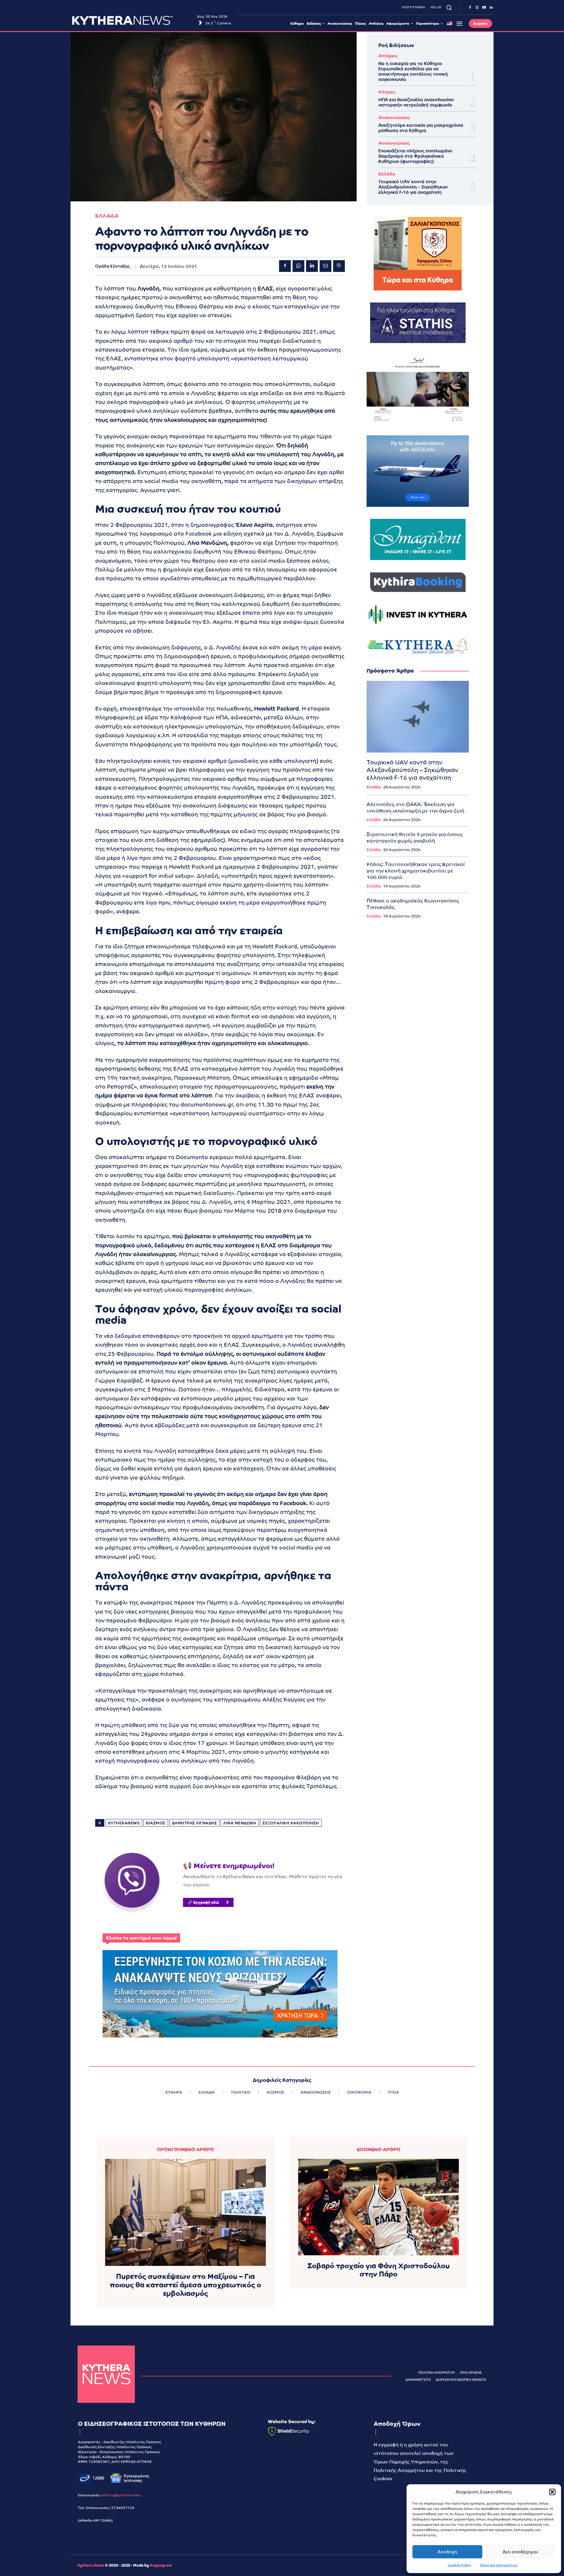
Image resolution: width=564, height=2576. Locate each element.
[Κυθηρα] (133, 20)
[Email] (325, 266)
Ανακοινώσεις (394, 117)
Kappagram (161, 2565)
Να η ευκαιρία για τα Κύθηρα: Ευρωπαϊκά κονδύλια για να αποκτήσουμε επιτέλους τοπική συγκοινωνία (413, 71)
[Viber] (339, 266)
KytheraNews (124, 1823)
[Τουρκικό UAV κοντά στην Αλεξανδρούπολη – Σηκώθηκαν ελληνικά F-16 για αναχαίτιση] (418, 717)
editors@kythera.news (121, 2495)
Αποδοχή (447, 2552)
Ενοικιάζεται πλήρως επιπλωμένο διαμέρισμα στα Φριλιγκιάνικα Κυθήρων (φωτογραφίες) (415, 156)
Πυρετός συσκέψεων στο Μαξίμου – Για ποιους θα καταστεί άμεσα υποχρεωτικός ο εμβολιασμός (186, 2285)
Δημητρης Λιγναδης (194, 1823)
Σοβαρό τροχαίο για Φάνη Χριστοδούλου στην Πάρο (379, 2270)
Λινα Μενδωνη (240, 1823)
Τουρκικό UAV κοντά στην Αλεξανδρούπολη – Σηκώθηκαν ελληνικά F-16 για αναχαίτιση (413, 187)
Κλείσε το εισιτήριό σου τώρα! (141, 1938)
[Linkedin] (491, 8)
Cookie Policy (459, 2565)
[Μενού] (459, 24)
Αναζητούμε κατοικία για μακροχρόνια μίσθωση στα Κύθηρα (421, 128)
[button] (552, 2492)
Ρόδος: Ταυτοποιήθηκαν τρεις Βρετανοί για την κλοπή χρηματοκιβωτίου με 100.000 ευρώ (416, 871)
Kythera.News (91, 2565)
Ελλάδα (387, 174)
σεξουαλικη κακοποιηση (291, 1823)
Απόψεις (388, 56)
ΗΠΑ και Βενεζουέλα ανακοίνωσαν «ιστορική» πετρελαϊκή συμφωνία (416, 102)
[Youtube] (484, 8)
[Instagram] (477, 8)
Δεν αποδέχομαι (520, 2552)
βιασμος (156, 1823)
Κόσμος (387, 92)
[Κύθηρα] (106, 2374)
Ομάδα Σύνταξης (113, 266)
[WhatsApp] (298, 266)
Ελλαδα (107, 216)
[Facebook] (470, 8)
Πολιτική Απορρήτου (499, 2565)
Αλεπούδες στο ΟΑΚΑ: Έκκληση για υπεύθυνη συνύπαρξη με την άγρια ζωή (416, 808)
